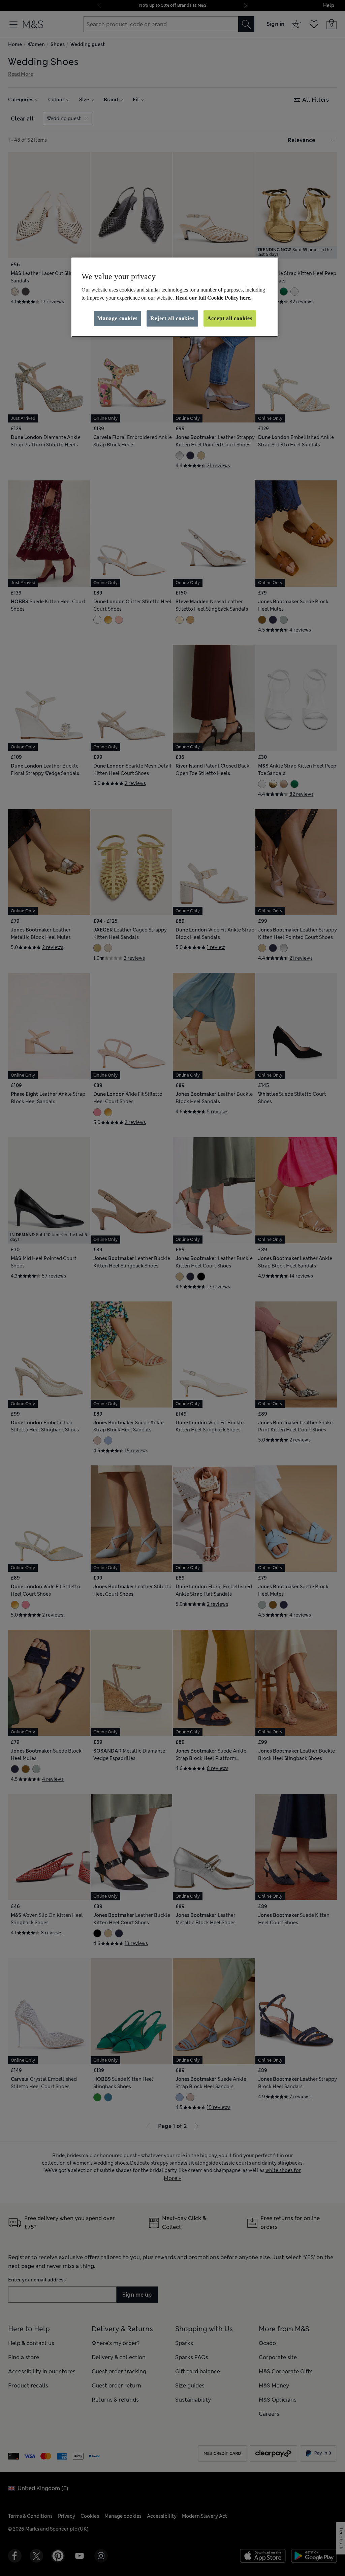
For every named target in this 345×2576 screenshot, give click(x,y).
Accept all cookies (230, 318)
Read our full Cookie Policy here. (213, 298)
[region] (175, 297)
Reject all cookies (172, 318)
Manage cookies (117, 318)
